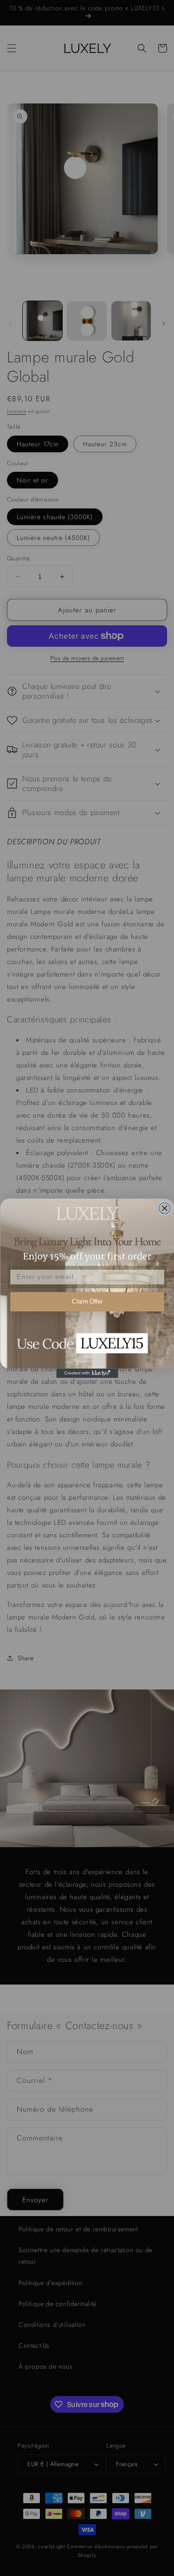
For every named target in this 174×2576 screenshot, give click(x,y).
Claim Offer (87, 1301)
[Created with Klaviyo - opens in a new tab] (87, 1373)
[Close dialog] (164, 1208)
